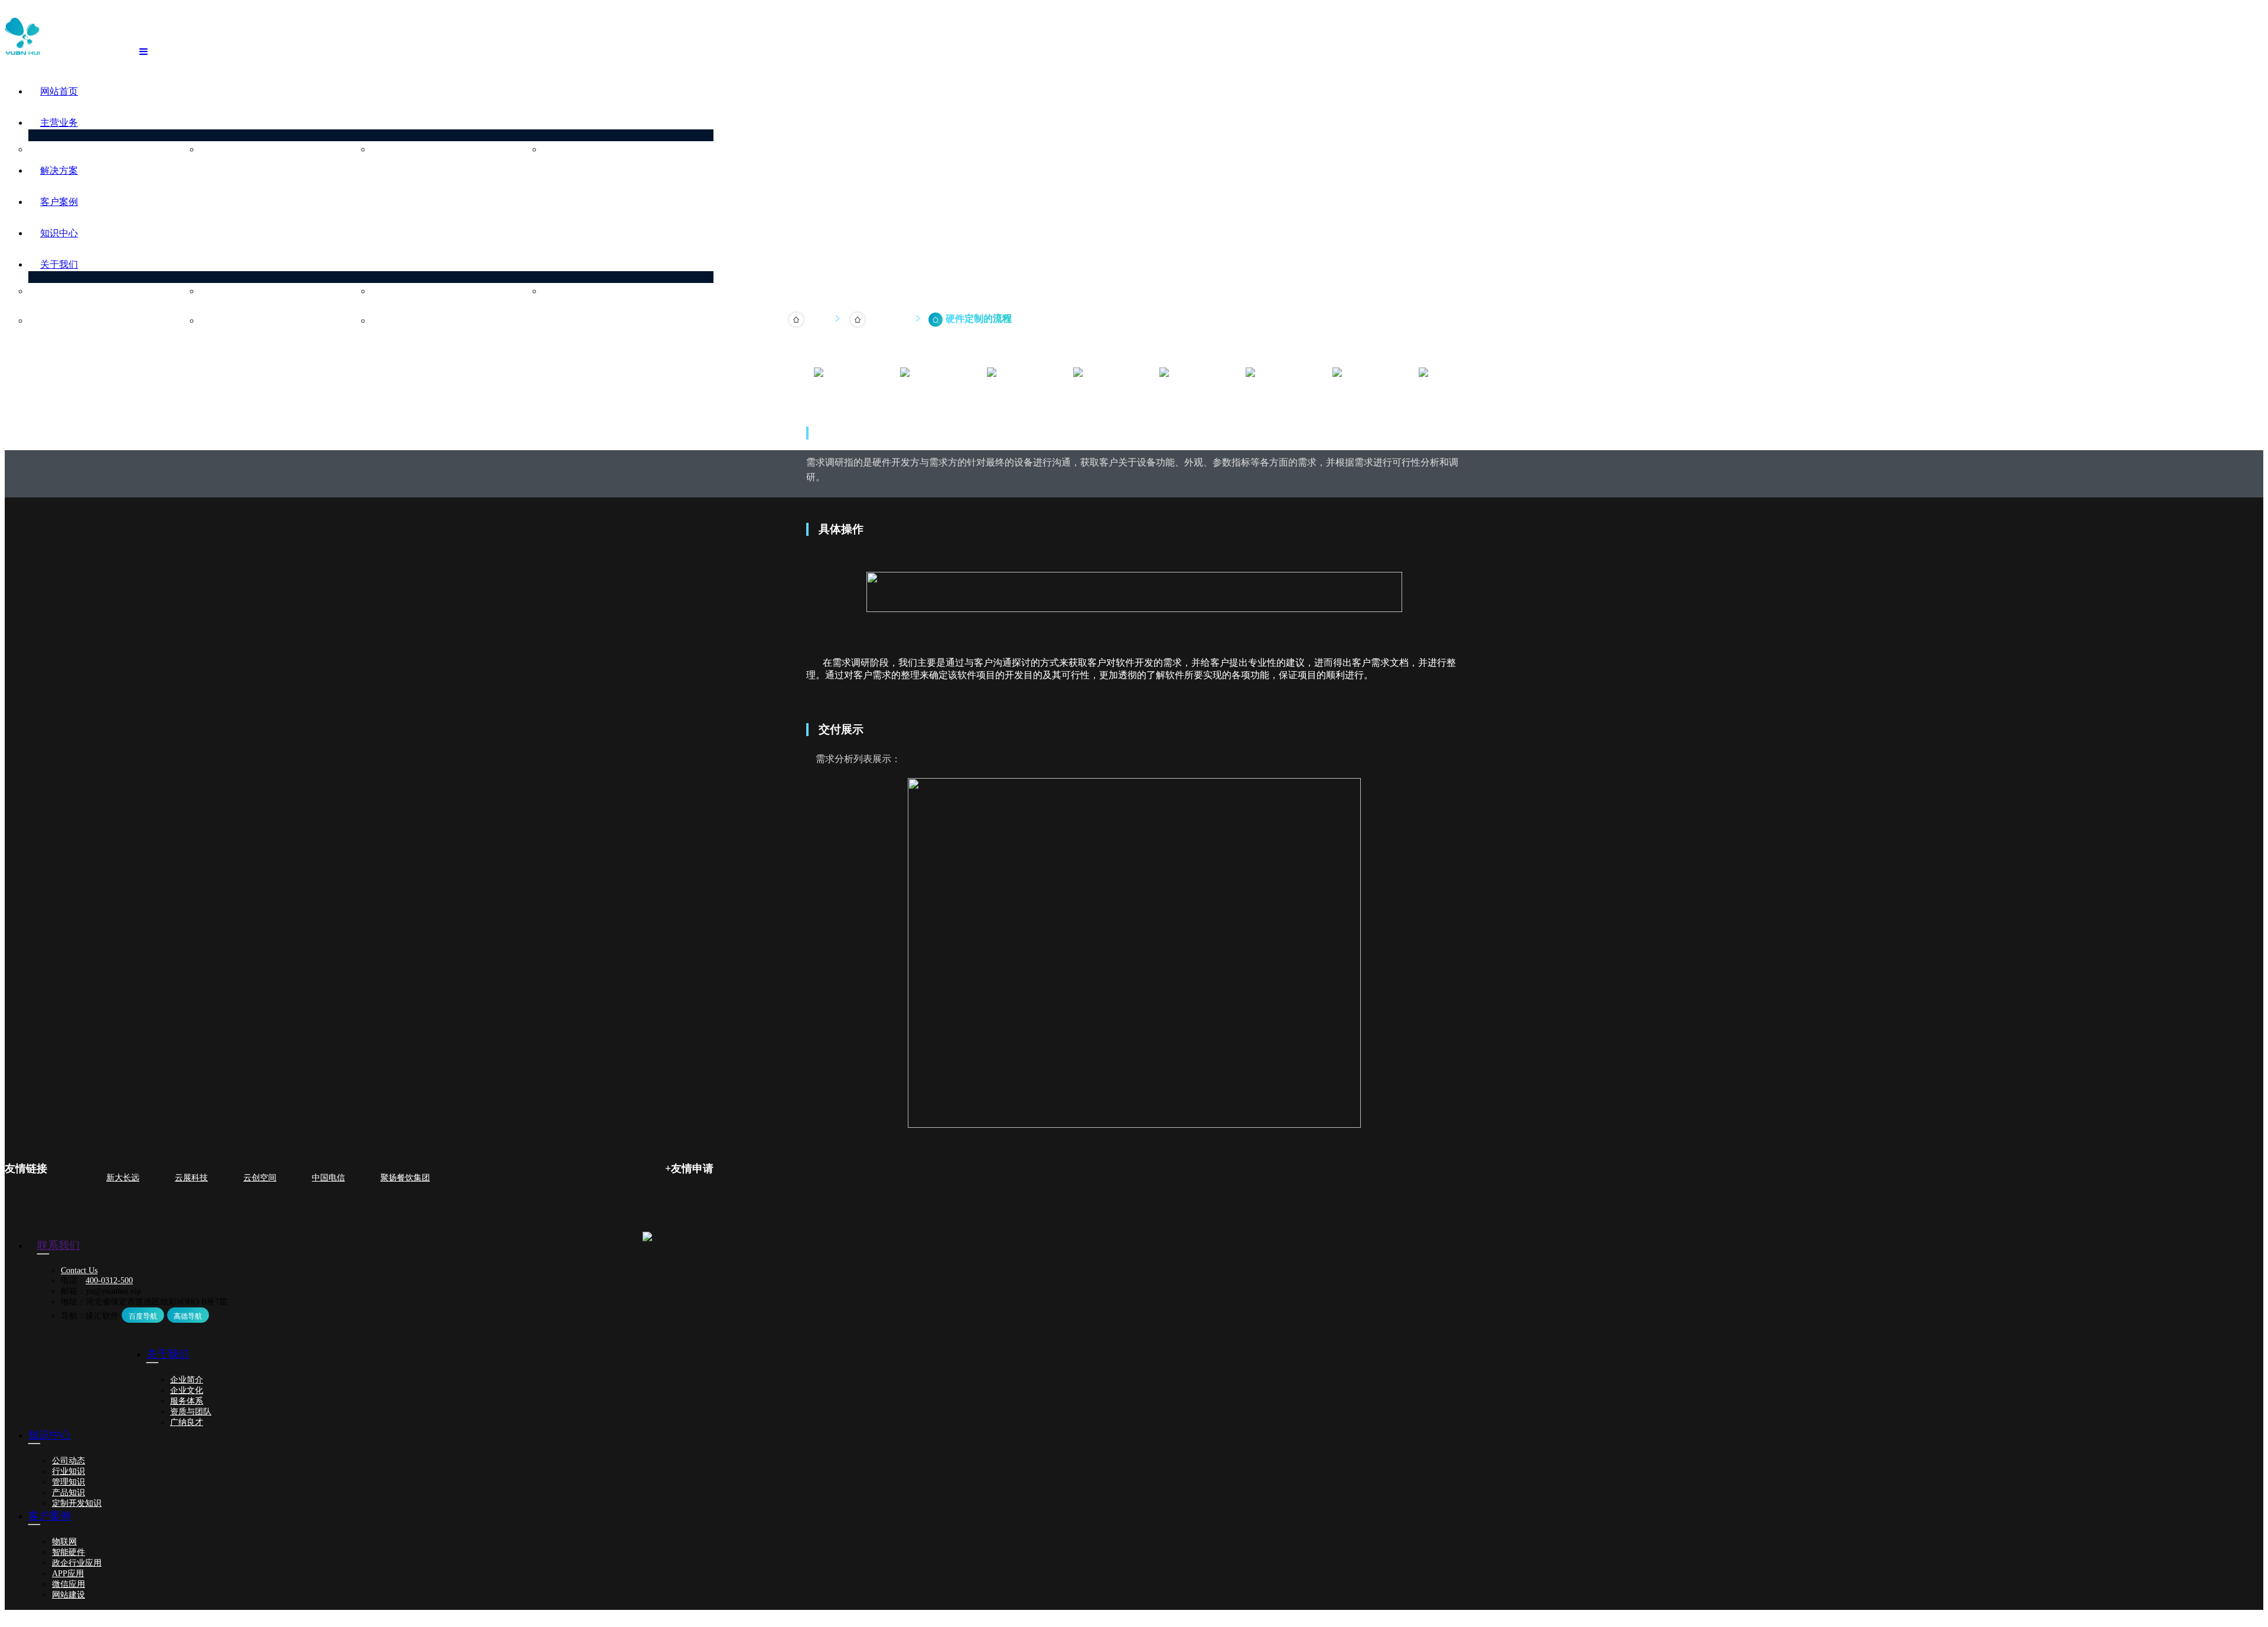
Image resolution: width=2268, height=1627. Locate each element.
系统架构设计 (1011, 394)
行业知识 (69, 1471)
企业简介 (57, 292)
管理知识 (69, 1482)
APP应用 (68, 1574)
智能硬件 (69, 1552)
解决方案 (59, 170)
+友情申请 (689, 1169)
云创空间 (260, 1178)
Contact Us (79, 1270)
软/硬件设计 (1097, 394)
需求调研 (838, 394)
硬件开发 (228, 150)
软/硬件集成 (1183, 394)
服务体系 (399, 292)
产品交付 (1442, 394)
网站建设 (69, 1595)
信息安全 (571, 150)
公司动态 (69, 1461)
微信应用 (69, 1584)
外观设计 (1269, 394)
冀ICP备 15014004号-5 (331, 1615)
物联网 (64, 1542)
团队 (48, 321)
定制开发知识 (77, 1503)
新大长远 (123, 1178)
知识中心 (59, 233)
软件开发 (57, 150)
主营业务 (59, 123)
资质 (562, 292)
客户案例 (59, 202)
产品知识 (69, 1493)
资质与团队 (191, 1412)
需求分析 (924, 394)
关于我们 (59, 264)
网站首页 (59, 91)
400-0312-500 (109, 1281)
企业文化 (228, 292)
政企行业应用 (77, 1563)
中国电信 (328, 1178)
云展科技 (191, 1178)
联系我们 (399, 321)
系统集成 (399, 150)
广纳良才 (228, 321)
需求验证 (1356, 394)
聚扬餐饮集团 (405, 1178)
